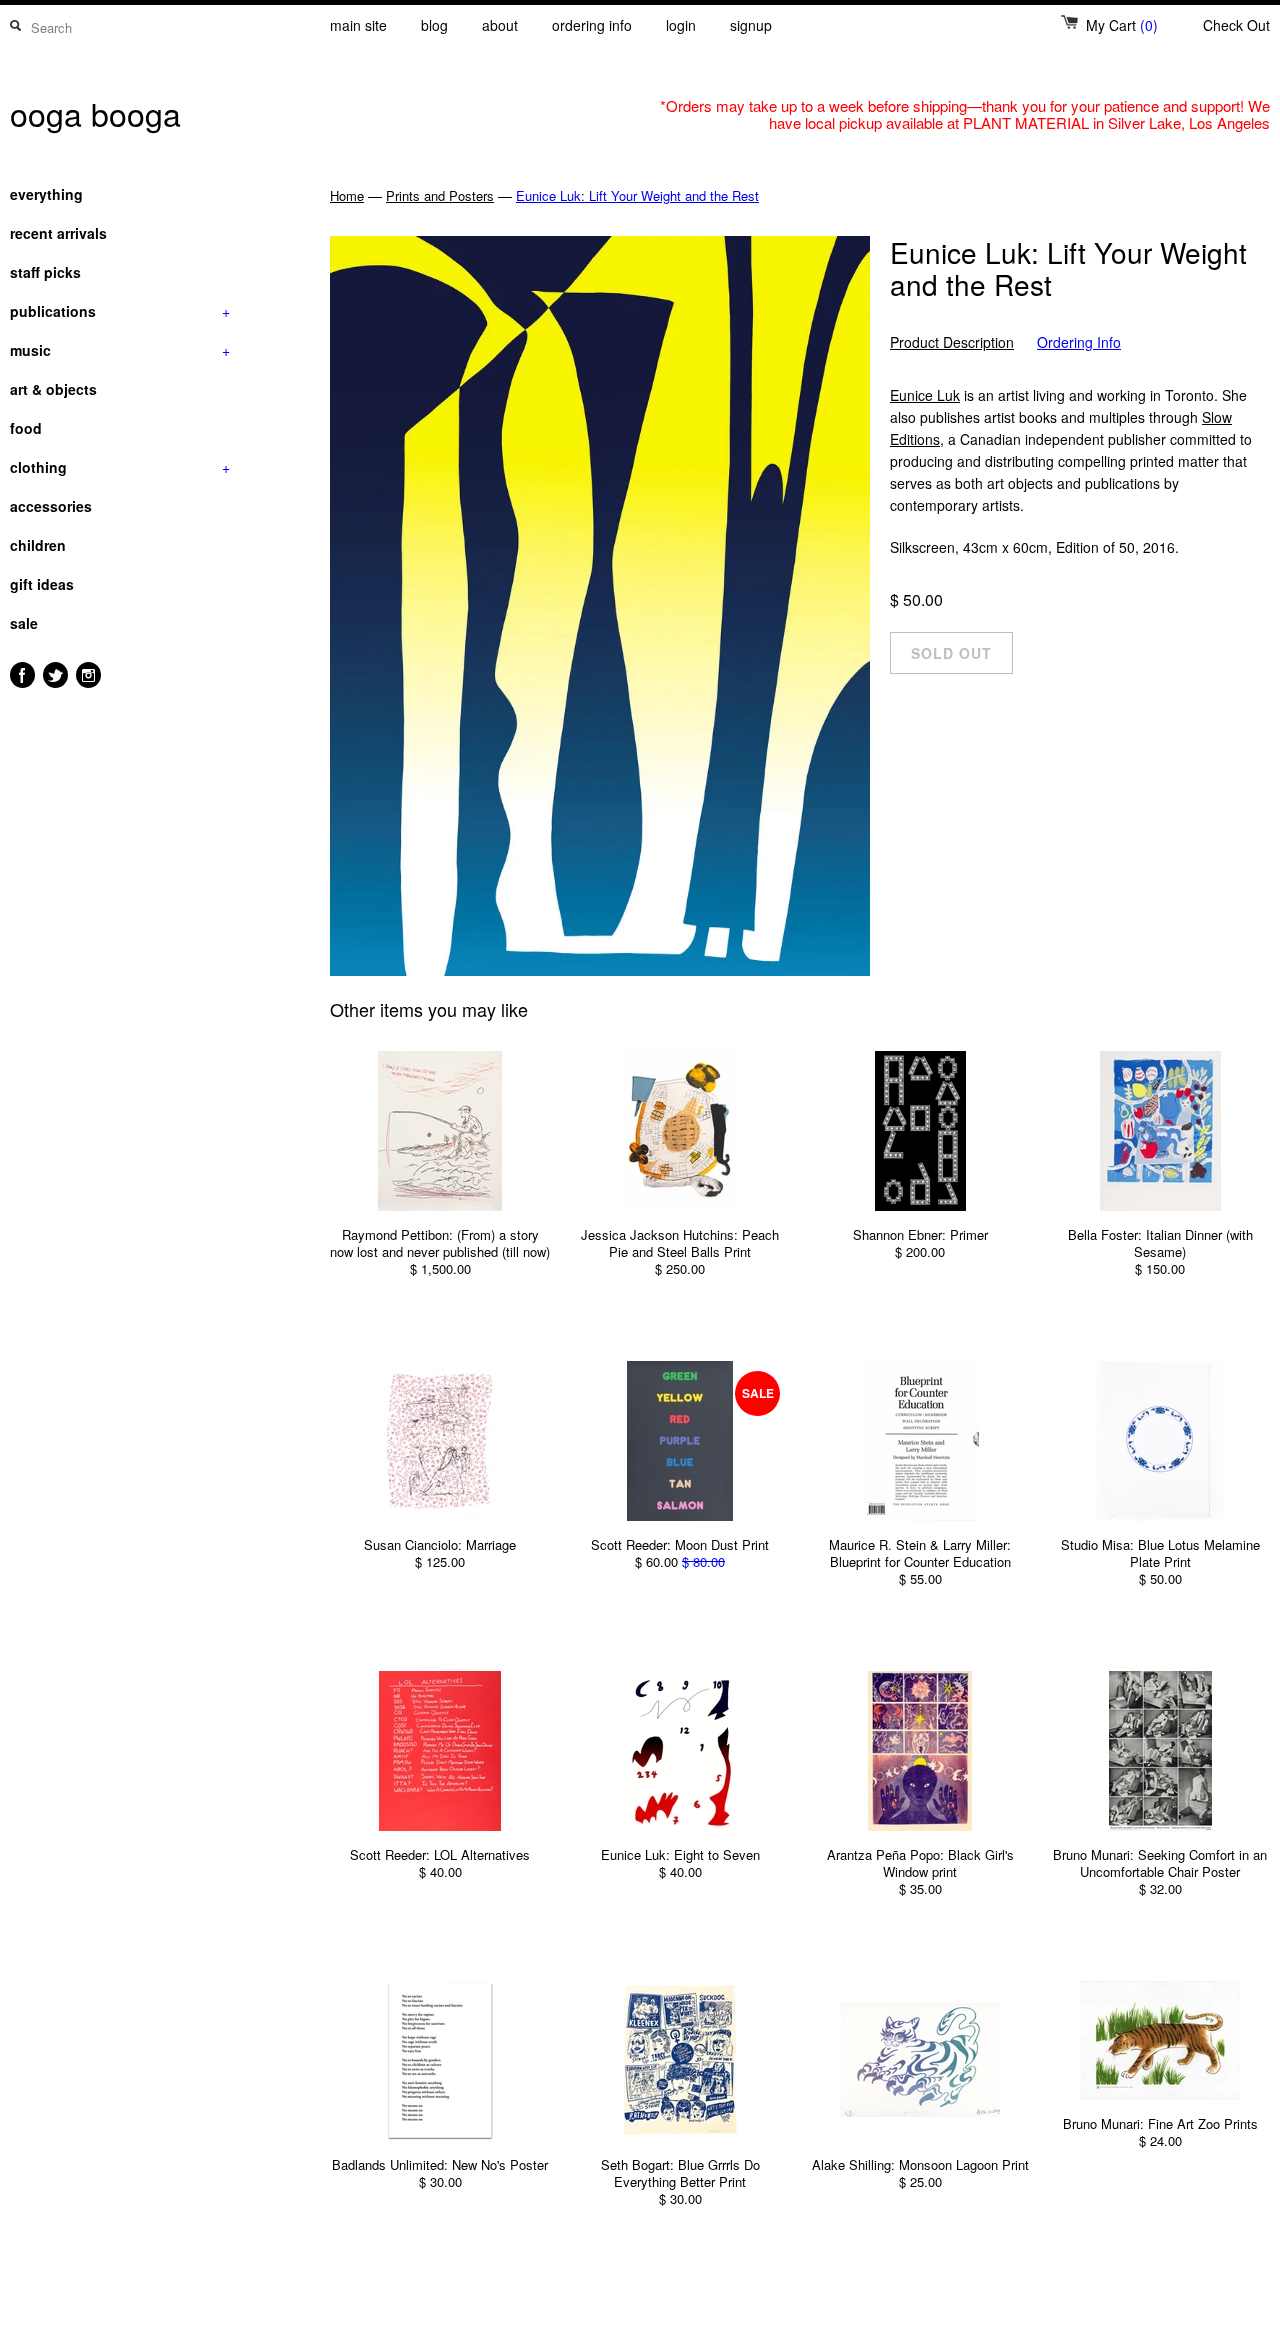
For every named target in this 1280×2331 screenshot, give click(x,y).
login (681, 25)
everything (46, 194)
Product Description (952, 342)
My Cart (1122, 25)
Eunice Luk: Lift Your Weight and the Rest (637, 195)
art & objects (53, 389)
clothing (120, 467)
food (26, 428)
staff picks (45, 272)
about (500, 25)
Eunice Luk (925, 395)
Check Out (1236, 25)
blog (434, 25)
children (38, 545)
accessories (51, 506)
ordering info (592, 25)
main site (358, 25)
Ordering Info (1079, 342)
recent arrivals (58, 233)
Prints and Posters (440, 195)
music (120, 350)
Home (347, 195)
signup (751, 25)
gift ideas (42, 584)
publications (120, 311)
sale (24, 623)
